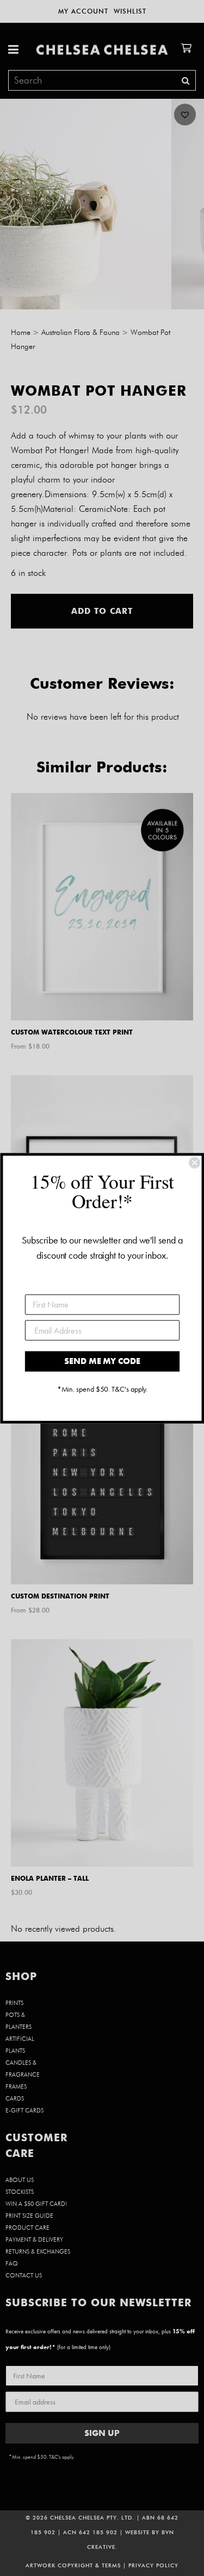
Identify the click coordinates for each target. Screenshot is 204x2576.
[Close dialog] (194, 1163)
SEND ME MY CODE (102, 1361)
